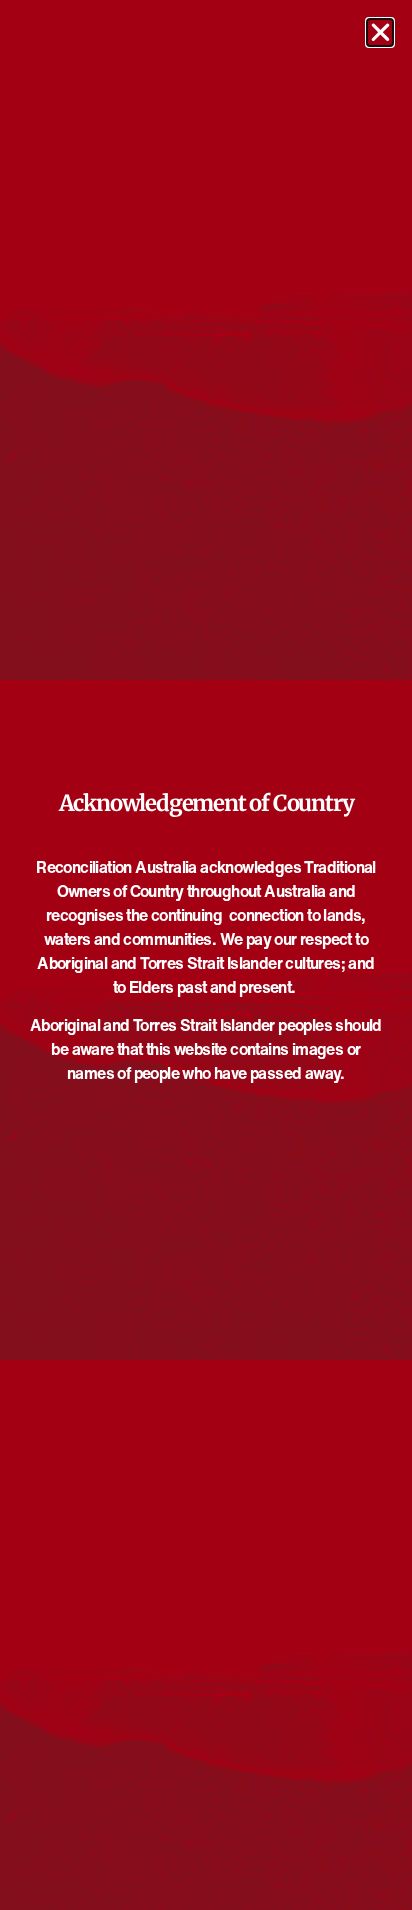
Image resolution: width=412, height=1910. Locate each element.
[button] (380, 32)
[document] (206, 955)
